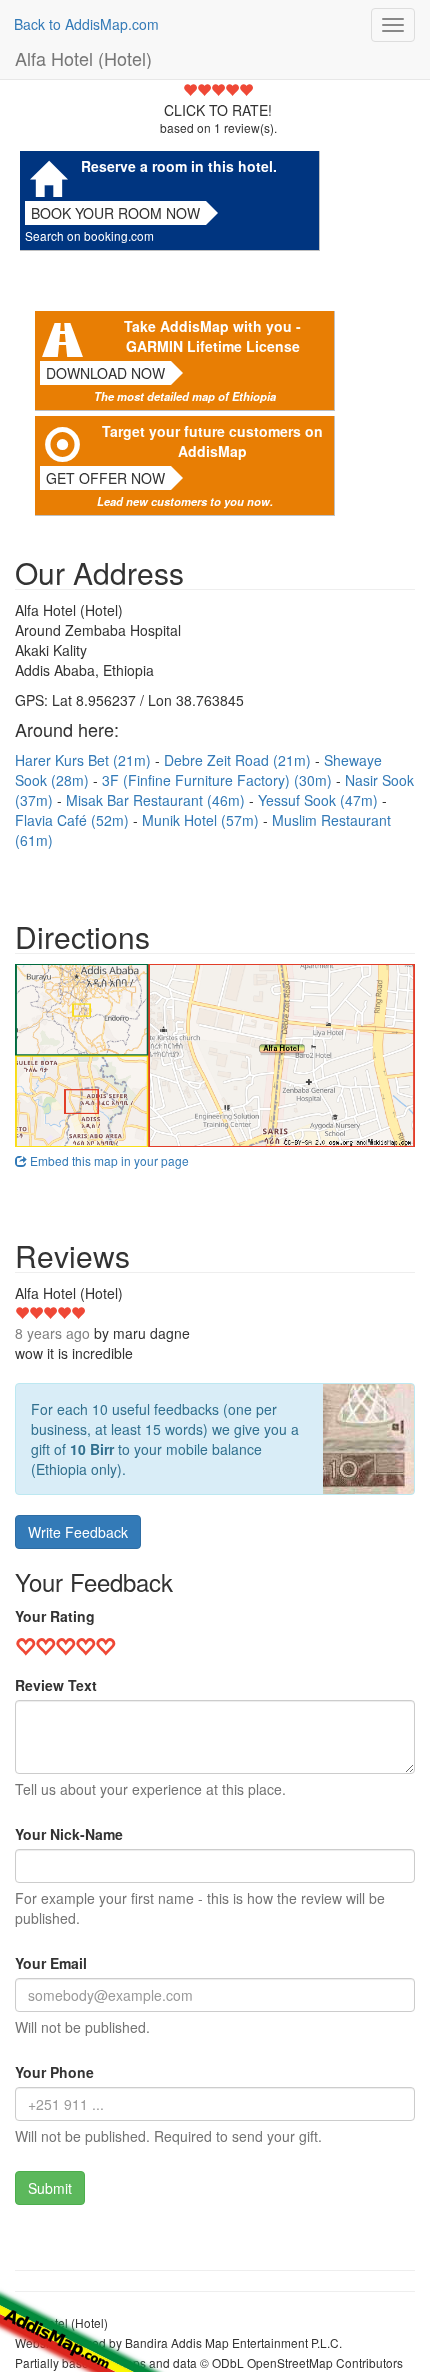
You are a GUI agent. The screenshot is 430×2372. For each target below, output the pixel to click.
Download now (105, 373)
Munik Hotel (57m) (202, 820)
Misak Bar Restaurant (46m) (157, 800)
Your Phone (54, 2072)
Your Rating (55, 1616)
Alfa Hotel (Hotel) (83, 58)
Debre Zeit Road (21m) (239, 760)
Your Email (51, 1963)
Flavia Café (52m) (74, 820)
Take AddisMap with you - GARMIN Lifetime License (212, 336)
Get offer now (105, 478)
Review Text (56, 1685)
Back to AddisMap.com (86, 24)
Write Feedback (78, 1532)
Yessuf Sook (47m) (320, 800)
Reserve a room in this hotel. (179, 166)
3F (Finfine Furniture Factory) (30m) (219, 780)
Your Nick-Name (69, 1834)
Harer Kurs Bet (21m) (85, 760)
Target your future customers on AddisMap (212, 441)
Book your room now (115, 213)
